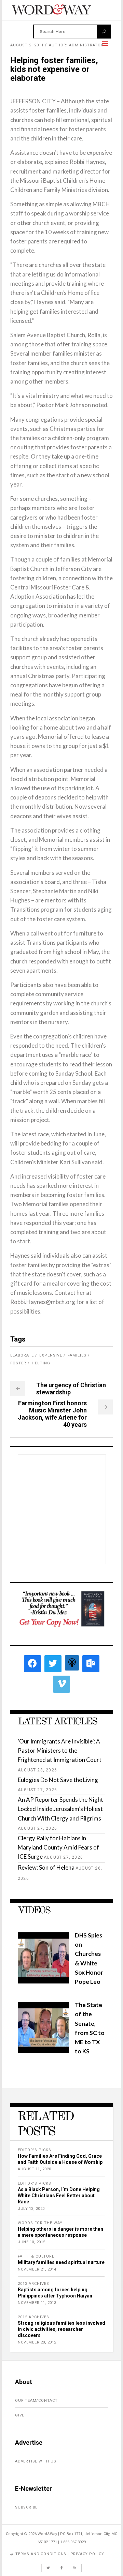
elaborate (22, 1355)
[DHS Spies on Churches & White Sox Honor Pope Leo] (43, 1981)
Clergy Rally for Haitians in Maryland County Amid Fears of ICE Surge (58, 1847)
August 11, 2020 (35, 2169)
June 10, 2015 (32, 2242)
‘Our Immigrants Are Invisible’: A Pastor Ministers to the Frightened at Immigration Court (60, 1750)
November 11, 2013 (37, 2303)
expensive (51, 1355)
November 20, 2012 (37, 2342)
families (77, 1355)
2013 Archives (33, 2284)
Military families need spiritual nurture (61, 2262)
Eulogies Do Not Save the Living (58, 1780)
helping (41, 1363)
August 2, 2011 (27, 45)
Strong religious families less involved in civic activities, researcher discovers (61, 2329)
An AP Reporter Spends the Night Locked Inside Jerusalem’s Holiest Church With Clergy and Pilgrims (60, 1809)
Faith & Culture (36, 2256)
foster (18, 1363)
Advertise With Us (36, 2461)
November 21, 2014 (37, 2269)
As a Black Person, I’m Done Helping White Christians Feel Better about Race (59, 2196)
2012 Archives (33, 2317)
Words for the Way (40, 2223)
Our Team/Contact (36, 2401)
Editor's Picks (35, 2150)
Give (20, 2415)
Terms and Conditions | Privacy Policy (60, 2554)
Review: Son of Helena (46, 1867)
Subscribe (26, 2507)
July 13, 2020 (31, 2209)
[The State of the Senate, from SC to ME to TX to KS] (43, 2051)
